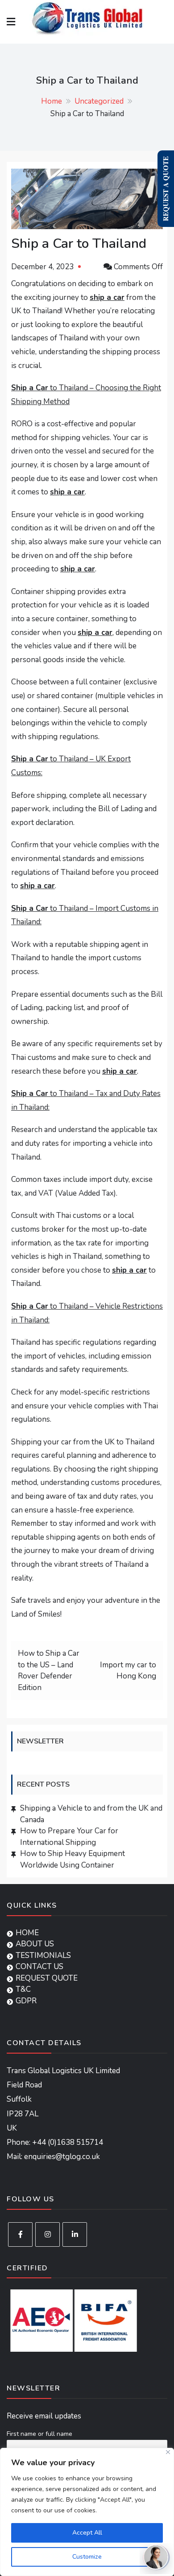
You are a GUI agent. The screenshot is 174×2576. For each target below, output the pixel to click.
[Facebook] (20, 2234)
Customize (87, 2557)
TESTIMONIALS (43, 1955)
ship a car (107, 297)
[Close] (168, 2452)
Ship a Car (30, 388)
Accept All (87, 2533)
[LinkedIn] (75, 2234)
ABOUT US (35, 1944)
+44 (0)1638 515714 (68, 2142)
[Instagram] (48, 2234)
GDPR (26, 2001)
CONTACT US (39, 1967)
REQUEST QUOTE (47, 1978)
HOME (27, 1933)
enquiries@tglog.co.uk (62, 2157)
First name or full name (39, 2434)
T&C (23, 1989)
